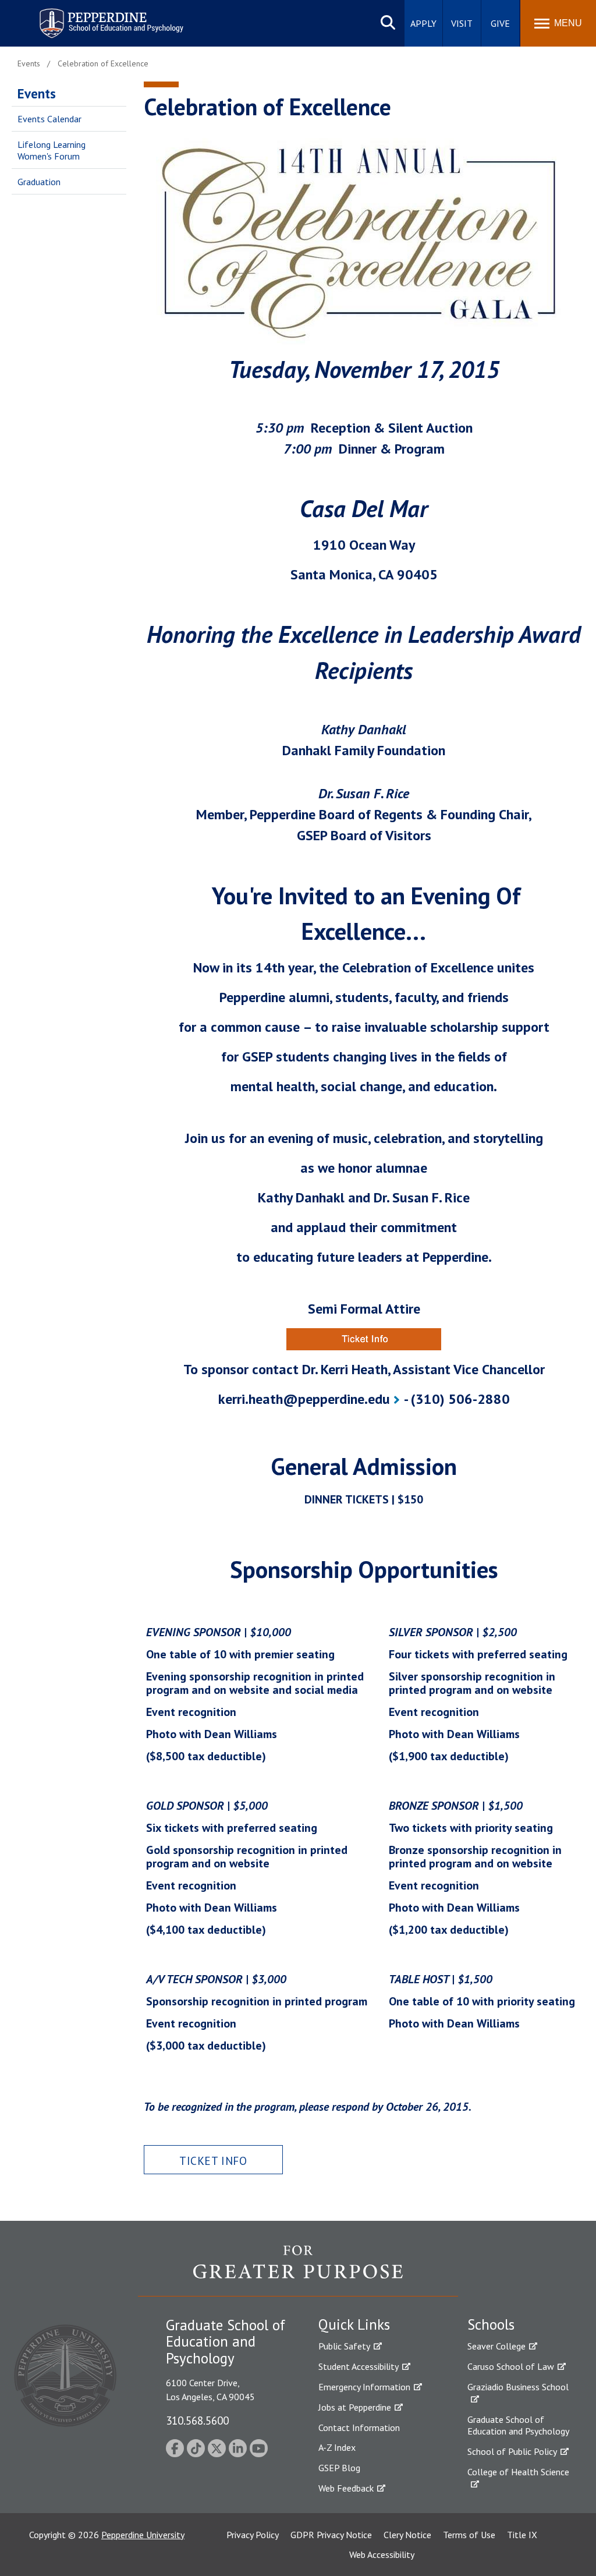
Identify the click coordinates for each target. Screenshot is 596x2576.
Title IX (522, 2535)
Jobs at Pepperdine (355, 2407)
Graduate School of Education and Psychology (518, 2425)
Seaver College (496, 2346)
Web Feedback (346, 2488)
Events (37, 93)
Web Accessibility (382, 2554)
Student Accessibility (359, 2366)
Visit (462, 23)
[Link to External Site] (364, 1339)
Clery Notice (407, 2535)
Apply (423, 23)
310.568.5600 (197, 2420)
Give (500, 23)
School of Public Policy (512, 2451)
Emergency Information (364, 2387)
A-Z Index (337, 2447)
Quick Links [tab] (354, 2324)
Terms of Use (469, 2535)
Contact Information (359, 2428)
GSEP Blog (339, 2468)
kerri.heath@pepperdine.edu (304, 1399)
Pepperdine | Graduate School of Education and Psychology (102, 16)
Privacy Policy (253, 2535)
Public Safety (344, 2346)
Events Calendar (49, 119)
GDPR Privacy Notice (331, 2535)
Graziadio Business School (518, 2387)
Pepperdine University (143, 2535)
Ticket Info (213, 2161)
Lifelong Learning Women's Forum (52, 151)
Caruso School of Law (511, 2366)
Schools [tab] (491, 2324)
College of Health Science (518, 2472)
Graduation (39, 182)
